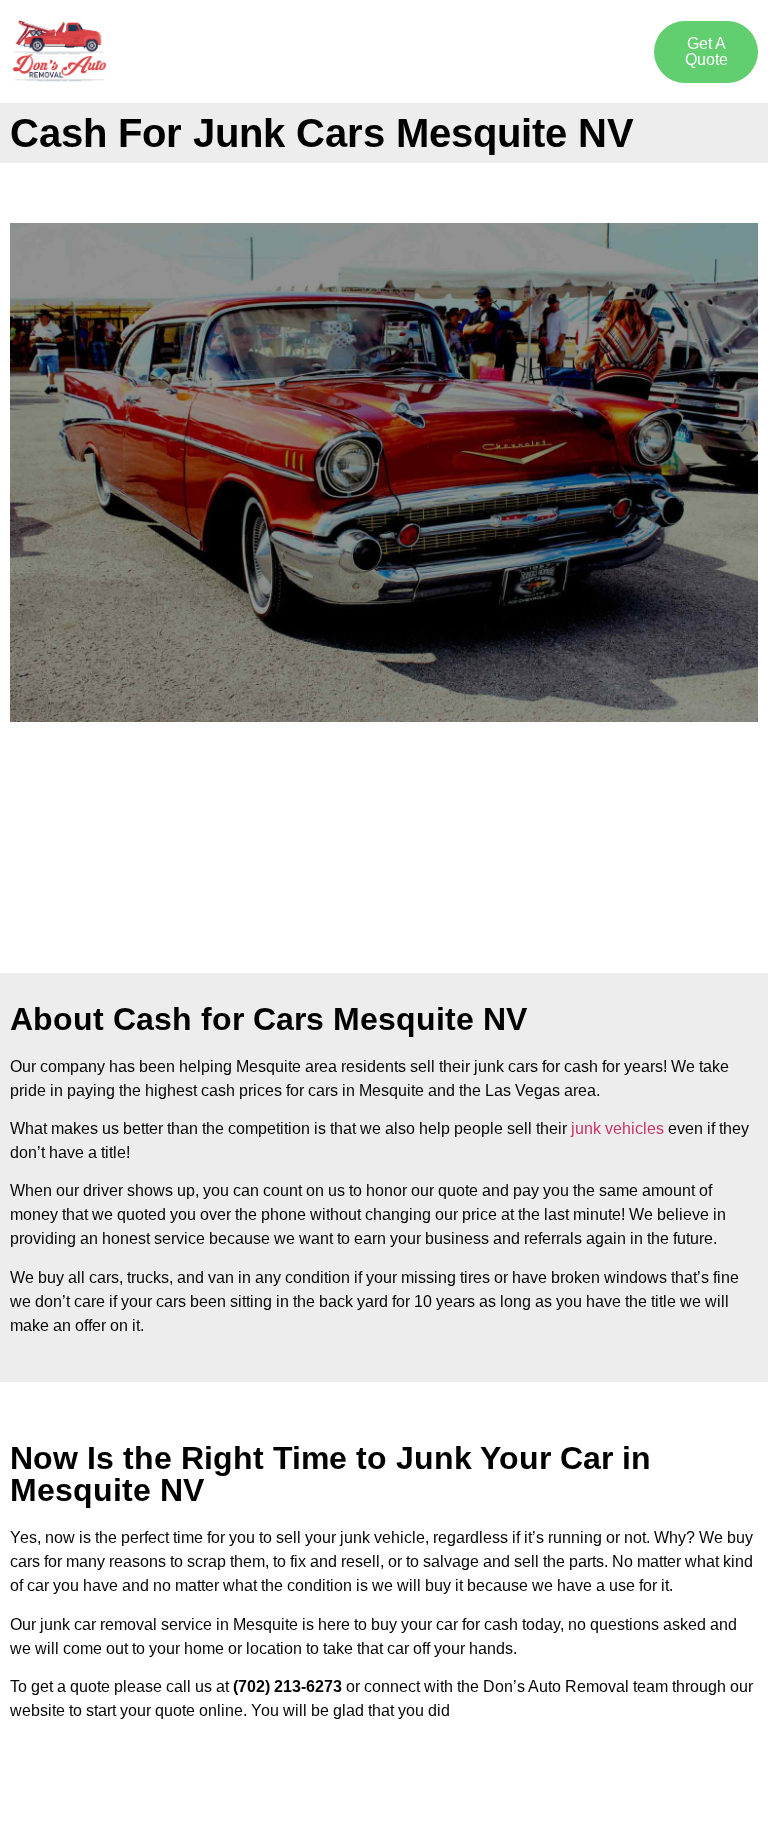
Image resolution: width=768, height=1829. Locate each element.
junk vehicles (617, 1128)
